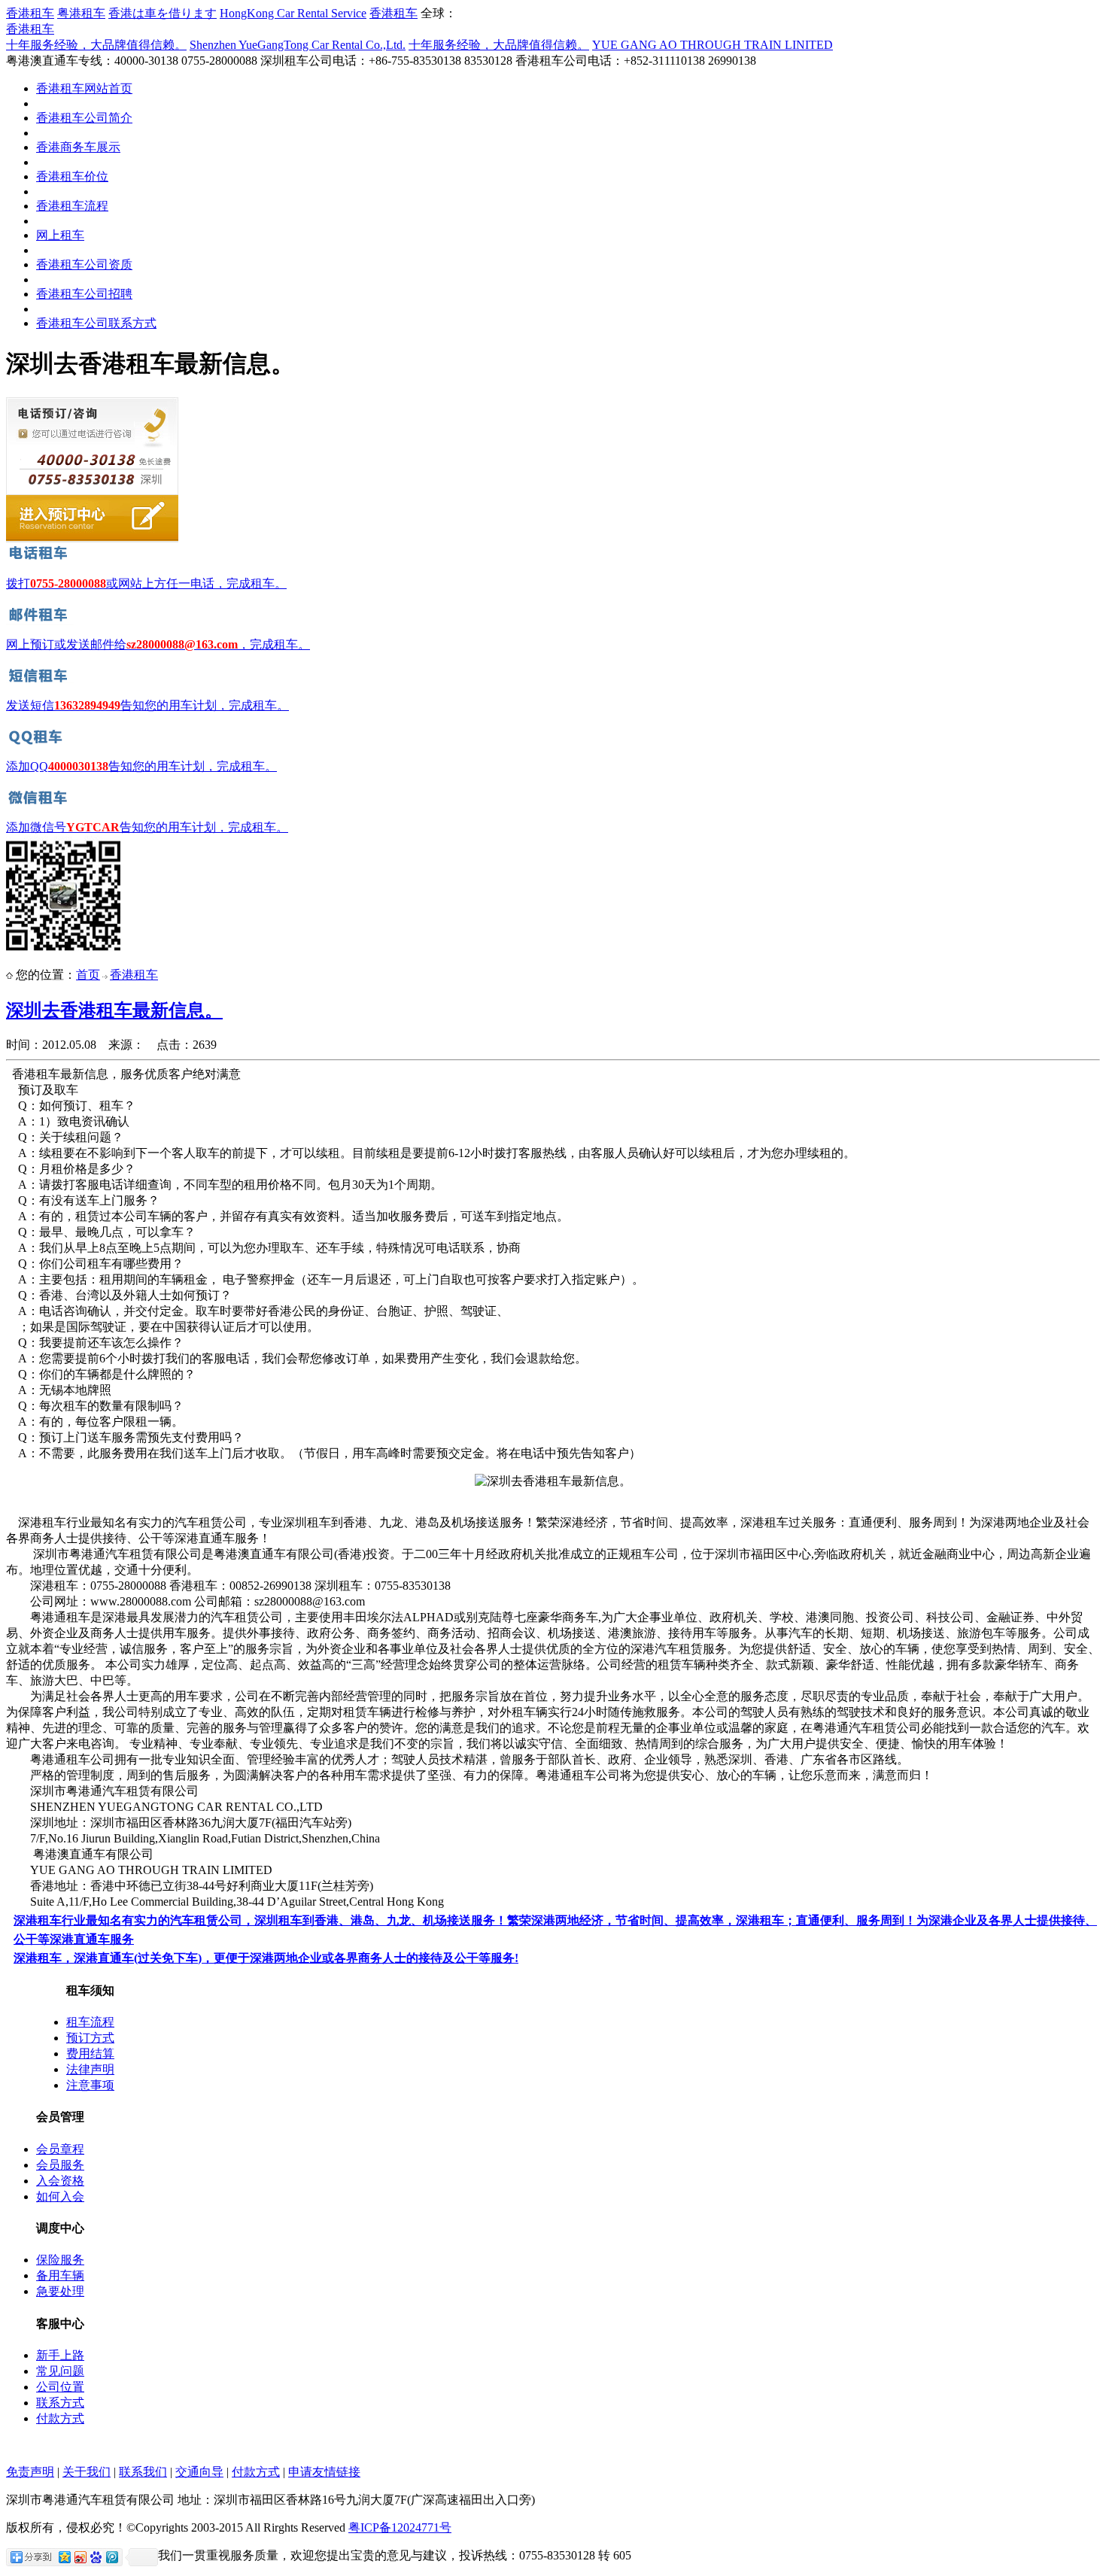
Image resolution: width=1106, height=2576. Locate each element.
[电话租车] (40, 560)
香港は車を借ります (163, 13)
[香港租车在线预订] (92, 539)
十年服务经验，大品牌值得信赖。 (96, 45)
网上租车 (60, 235)
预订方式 (90, 2038)
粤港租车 (81, 13)
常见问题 (60, 2371)
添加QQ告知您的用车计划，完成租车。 (141, 766)
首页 (88, 975)
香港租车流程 (72, 206)
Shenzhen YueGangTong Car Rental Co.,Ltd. (298, 45)
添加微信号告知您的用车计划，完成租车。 (147, 827)
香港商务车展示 (78, 147)
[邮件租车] (40, 621)
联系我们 (143, 2472)
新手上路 (60, 2355)
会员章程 (60, 2149)
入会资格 (60, 2181)
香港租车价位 (72, 176)
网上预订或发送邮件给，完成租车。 (158, 644)
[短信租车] (40, 682)
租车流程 (90, 2022)
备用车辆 (60, 2275)
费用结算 (90, 2054)
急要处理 (60, 2291)
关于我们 (87, 2472)
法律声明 (90, 2069)
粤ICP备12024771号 (400, 2527)
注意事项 (90, 2085)
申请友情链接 (324, 2472)
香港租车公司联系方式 (96, 323)
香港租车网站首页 (84, 88)
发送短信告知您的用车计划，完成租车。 (147, 705)
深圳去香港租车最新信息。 (114, 1010)
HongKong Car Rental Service (293, 13)
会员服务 (60, 2165)
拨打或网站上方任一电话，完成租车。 (146, 583)
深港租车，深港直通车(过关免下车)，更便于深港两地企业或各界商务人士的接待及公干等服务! (266, 1958)
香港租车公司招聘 (84, 294)
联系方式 (60, 2403)
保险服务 (60, 2260)
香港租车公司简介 (84, 118)
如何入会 (60, 2196)
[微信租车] (40, 804)
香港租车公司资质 (84, 264)
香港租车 (30, 13)
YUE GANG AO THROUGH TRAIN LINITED (713, 45)
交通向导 (199, 2472)
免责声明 (30, 2472)
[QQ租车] (40, 743)
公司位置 (60, 2387)
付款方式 (60, 2418)
